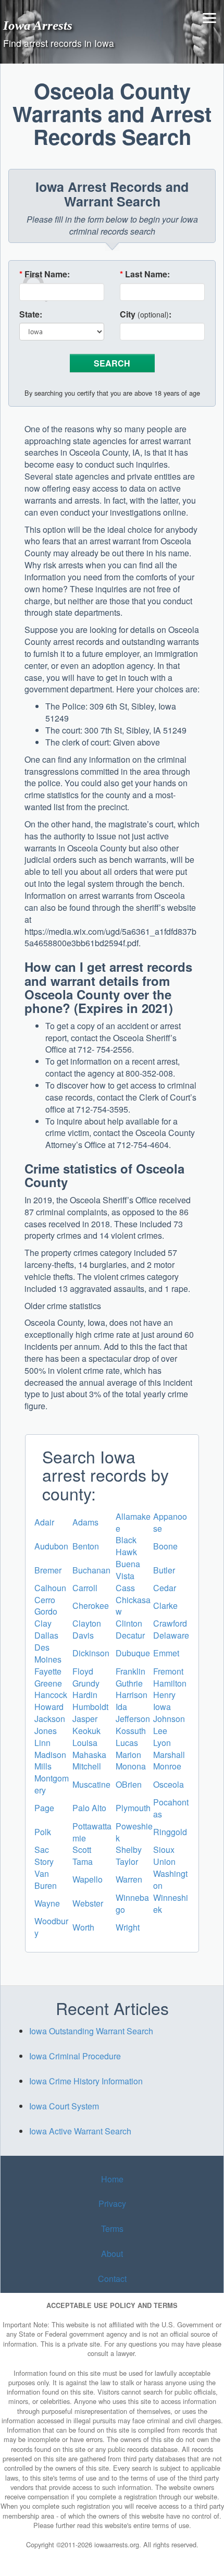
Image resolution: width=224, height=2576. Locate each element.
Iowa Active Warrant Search (80, 2131)
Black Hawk (126, 1546)
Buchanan (91, 1570)
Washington (170, 1879)
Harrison (132, 1695)
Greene (48, 1683)
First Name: (45, 274)
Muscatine (91, 1784)
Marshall (169, 1755)
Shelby (129, 1849)
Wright (128, 1927)
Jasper (85, 1719)
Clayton (87, 1623)
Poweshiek (134, 1832)
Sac (42, 1849)
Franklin (130, 1671)
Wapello (88, 1879)
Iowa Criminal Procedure (75, 2056)
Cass (125, 1588)
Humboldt (90, 1707)
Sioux (164, 1849)
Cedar (165, 1588)
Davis (83, 1635)
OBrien (129, 1784)
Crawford (170, 1623)
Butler (164, 1570)
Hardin (85, 1695)
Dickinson (91, 1653)
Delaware (171, 1635)
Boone (165, 1546)
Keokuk (86, 1731)
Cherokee (91, 1606)
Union (164, 1861)
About (112, 2254)
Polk (43, 1832)
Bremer (48, 1570)
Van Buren (46, 1879)
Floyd (83, 1671)
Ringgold (170, 1832)
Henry (164, 1695)
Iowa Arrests (38, 25)
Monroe (167, 1766)
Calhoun (50, 1588)
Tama (83, 1861)
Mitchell (87, 1766)
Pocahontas (171, 1808)
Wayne (47, 1903)
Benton (86, 1546)
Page (44, 1808)
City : (146, 314)
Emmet (166, 1653)
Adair (44, 1522)
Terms (112, 2229)
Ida (121, 1707)
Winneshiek (171, 1903)
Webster (88, 1903)
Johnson (169, 1719)
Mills (43, 1766)
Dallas (46, 1635)
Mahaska (89, 1755)
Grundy (86, 1683)
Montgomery (52, 1784)
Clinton (129, 1623)
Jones (46, 1731)
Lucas (127, 1743)
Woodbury (51, 1927)
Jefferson (133, 1719)
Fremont (168, 1671)
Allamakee (133, 1522)
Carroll (85, 1588)
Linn (42, 1743)
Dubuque (133, 1653)
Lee (160, 1731)
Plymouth (133, 1808)
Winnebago (132, 1903)
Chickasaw (133, 1606)
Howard (49, 1707)
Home (112, 2179)
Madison (50, 1755)
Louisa (85, 1743)
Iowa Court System (64, 2106)
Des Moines (48, 1653)
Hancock (51, 1695)
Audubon (51, 1546)
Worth (83, 1927)
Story (44, 1861)
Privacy (112, 2203)
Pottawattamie (92, 1832)
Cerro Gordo (46, 1606)
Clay (43, 1623)
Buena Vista (128, 1570)
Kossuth (131, 1731)
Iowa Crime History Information (86, 2081)
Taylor (127, 1861)
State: (31, 314)
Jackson (50, 1719)
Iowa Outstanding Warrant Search (91, 2031)
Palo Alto (89, 1808)
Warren (129, 1879)
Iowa (162, 1707)
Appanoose (170, 1522)
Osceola (169, 1784)
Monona (131, 1766)
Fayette (48, 1671)
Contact (112, 2279)
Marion (128, 1755)
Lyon (162, 1743)
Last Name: (145, 274)
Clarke (165, 1606)
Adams (85, 1522)
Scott (82, 1849)
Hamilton (170, 1683)
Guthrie (129, 1683)
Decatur (130, 1635)
